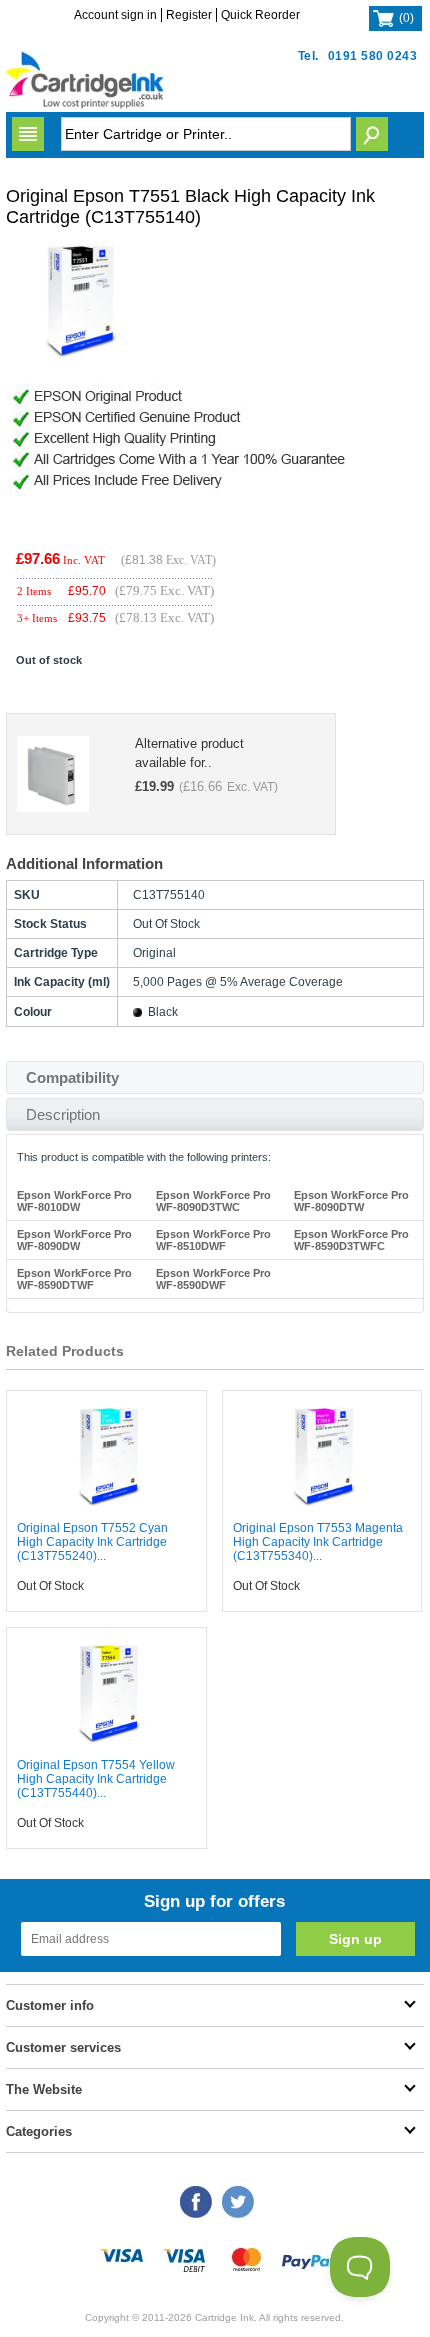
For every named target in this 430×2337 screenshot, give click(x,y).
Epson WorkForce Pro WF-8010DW (74, 1201)
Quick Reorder (260, 15)
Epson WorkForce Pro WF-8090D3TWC (213, 1201)
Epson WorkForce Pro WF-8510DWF (213, 1240)
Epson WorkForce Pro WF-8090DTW (351, 1201)
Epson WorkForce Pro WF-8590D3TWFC (351, 1240)
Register (189, 15)
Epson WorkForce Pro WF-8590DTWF (74, 1279)
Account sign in (115, 15)
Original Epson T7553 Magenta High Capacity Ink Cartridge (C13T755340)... (318, 1542)
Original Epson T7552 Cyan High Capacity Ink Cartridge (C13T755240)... (92, 1542)
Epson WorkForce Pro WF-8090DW (74, 1240)
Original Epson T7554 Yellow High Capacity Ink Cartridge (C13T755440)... (96, 1779)
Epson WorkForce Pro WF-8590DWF (213, 1279)
